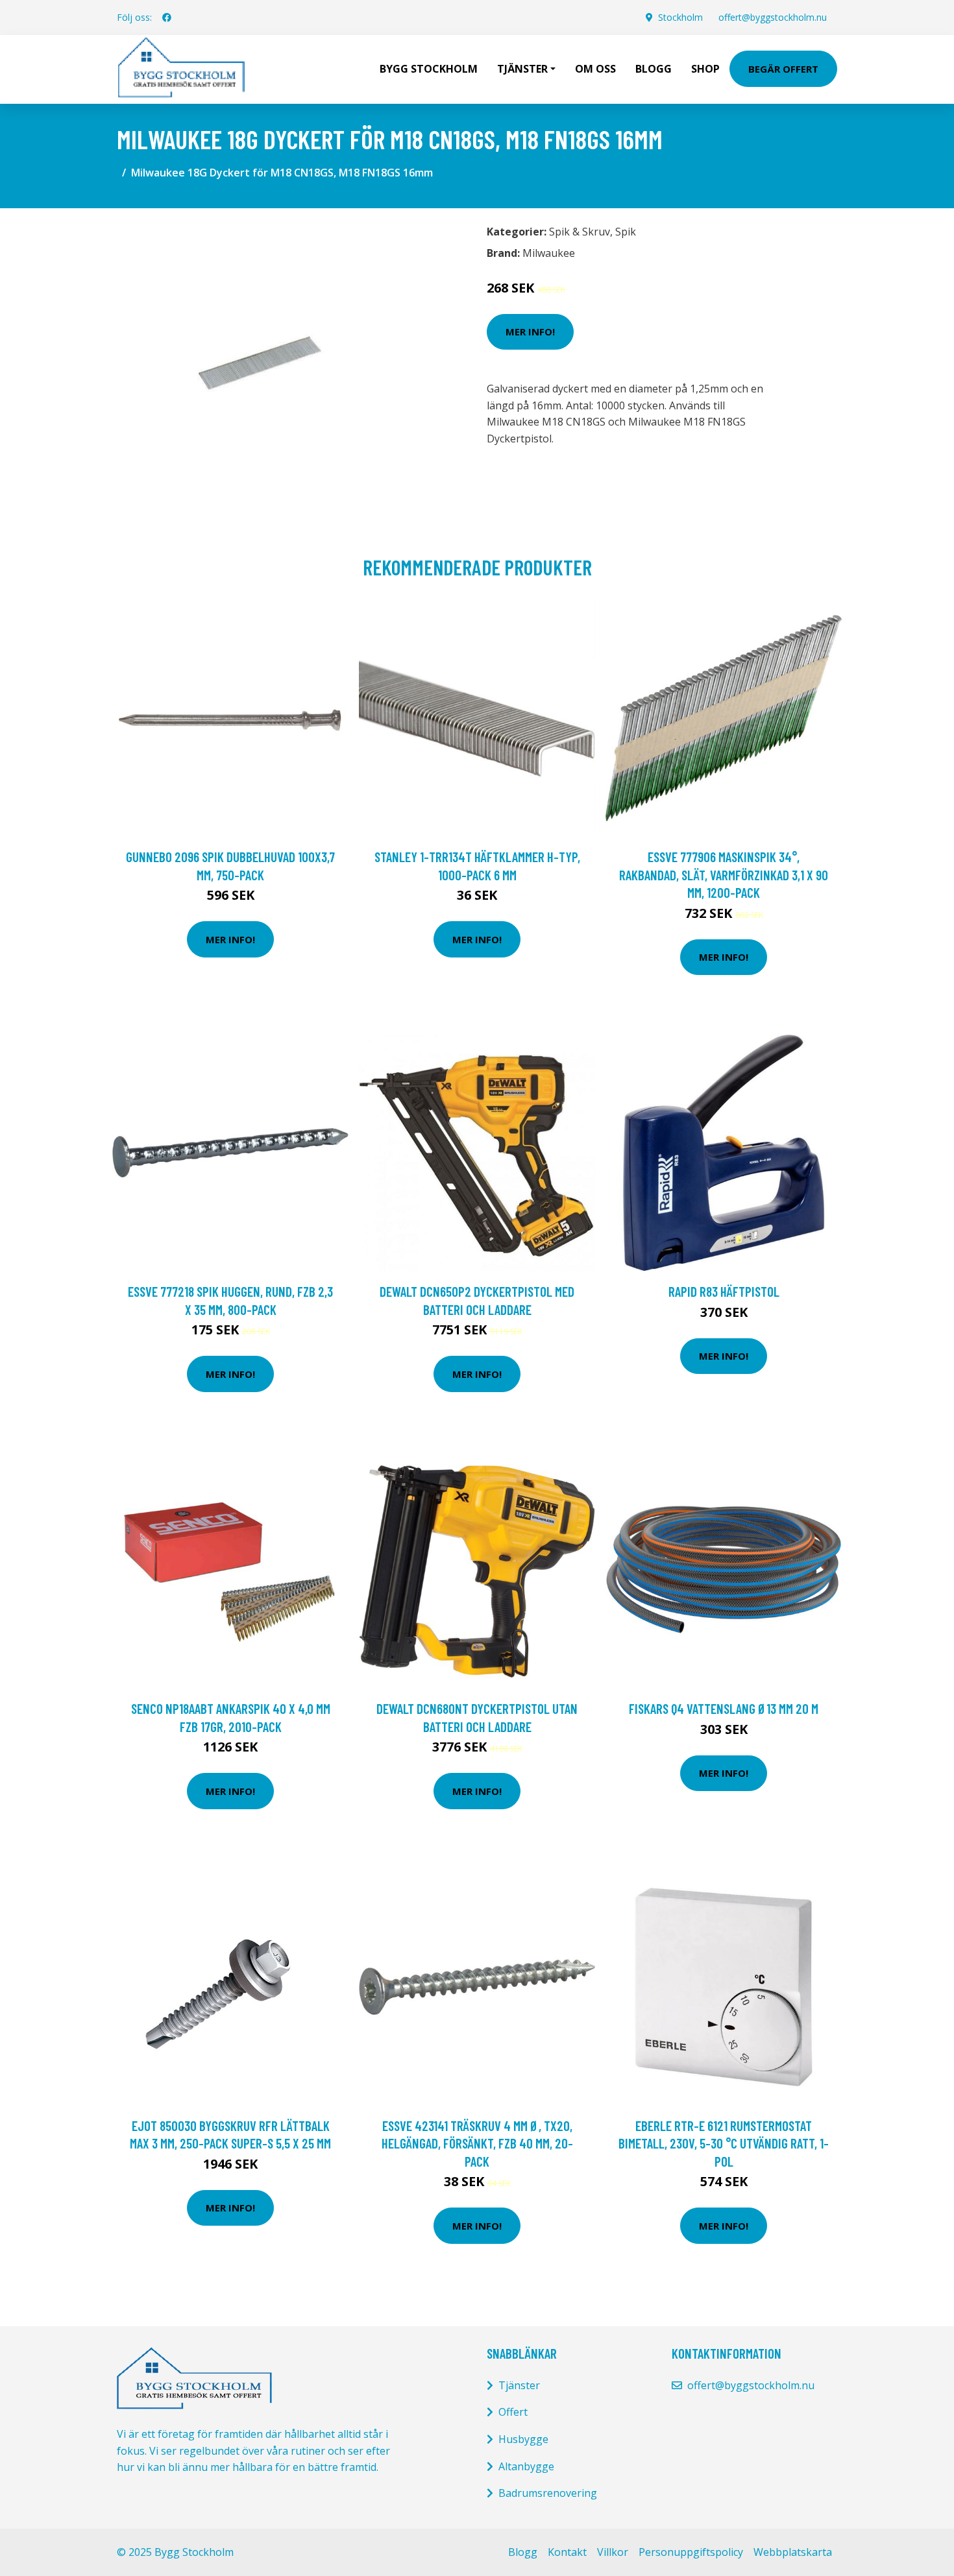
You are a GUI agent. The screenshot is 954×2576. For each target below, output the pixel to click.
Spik (626, 232)
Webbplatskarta (793, 2552)
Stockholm (680, 17)
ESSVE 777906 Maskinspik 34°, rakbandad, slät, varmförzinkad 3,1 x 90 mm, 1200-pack (724, 874)
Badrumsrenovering (548, 2493)
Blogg (654, 69)
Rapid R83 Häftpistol (724, 1291)
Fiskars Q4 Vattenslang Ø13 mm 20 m (724, 1708)
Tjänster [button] (522, 69)
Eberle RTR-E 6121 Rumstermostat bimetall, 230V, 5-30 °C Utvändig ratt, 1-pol (724, 2143)
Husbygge (523, 2439)
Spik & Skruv (580, 232)
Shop (705, 69)
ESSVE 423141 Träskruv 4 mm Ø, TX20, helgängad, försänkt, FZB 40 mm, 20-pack (477, 2143)
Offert (513, 2412)
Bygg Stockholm (429, 69)
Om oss (595, 69)
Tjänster (519, 2385)
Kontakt (567, 2552)
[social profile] (167, 18)
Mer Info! (530, 331)
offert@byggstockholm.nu (773, 17)
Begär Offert (783, 69)
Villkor (613, 2552)
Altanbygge (526, 2466)
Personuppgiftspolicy (691, 2552)
